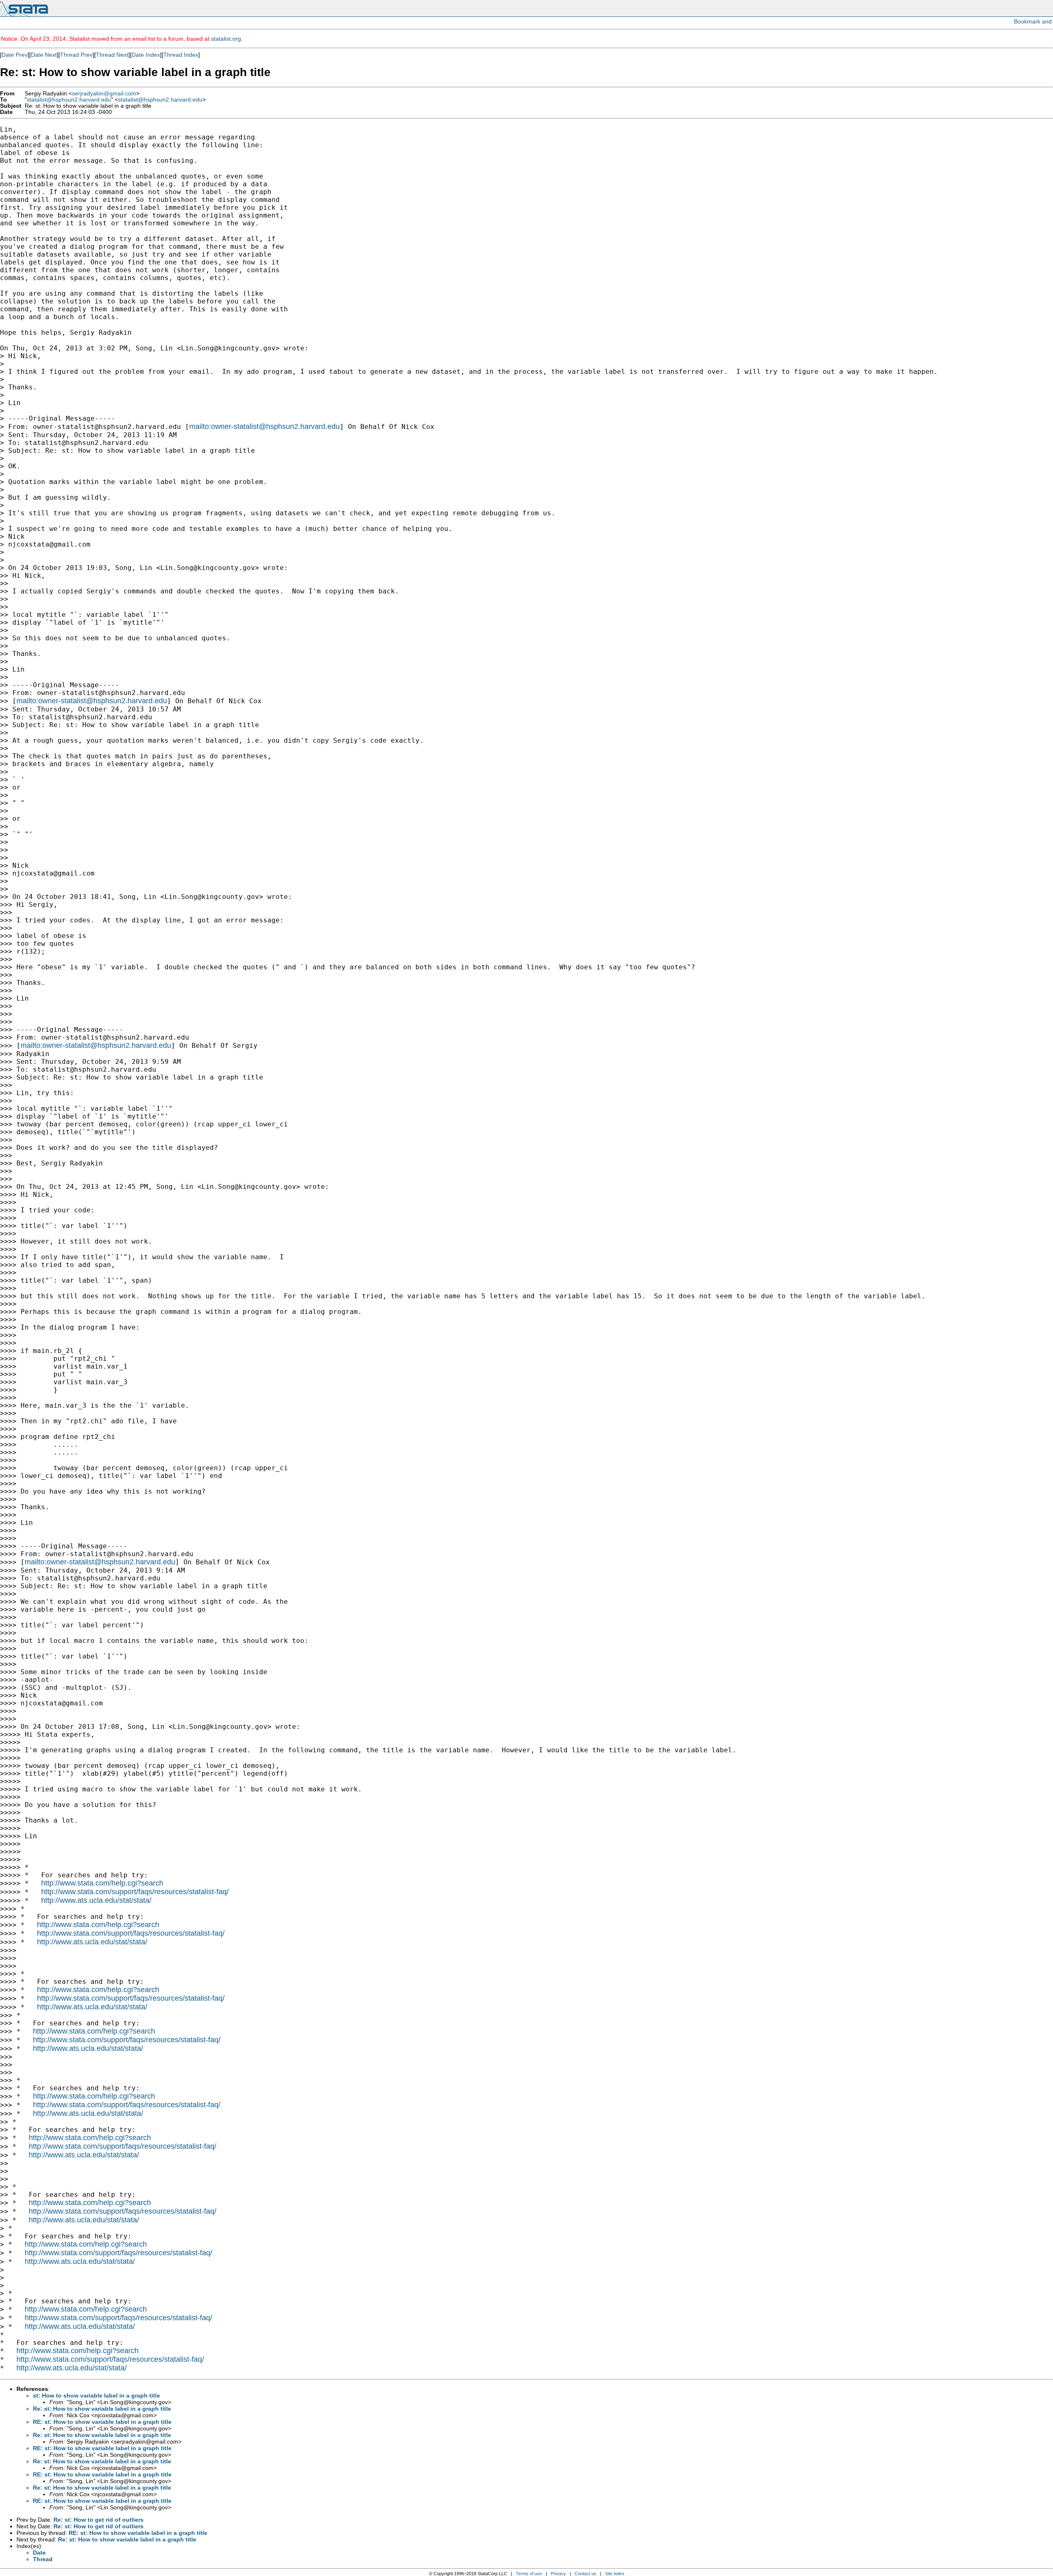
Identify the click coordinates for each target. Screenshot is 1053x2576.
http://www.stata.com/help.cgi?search (102, 1883)
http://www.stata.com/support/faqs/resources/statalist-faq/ (135, 1892)
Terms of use (529, 2574)
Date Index (146, 55)
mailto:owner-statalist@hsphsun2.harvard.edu (264, 426)
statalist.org (226, 39)
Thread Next (112, 55)
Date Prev (15, 55)
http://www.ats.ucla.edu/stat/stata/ (96, 1900)
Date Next (44, 55)
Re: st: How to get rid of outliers (99, 2520)
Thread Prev (76, 55)
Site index (615, 2574)
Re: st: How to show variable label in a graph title (102, 2409)
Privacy (558, 2574)
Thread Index (181, 55)
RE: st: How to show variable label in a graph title (102, 2422)
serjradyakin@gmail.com (104, 94)
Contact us (586, 2574)
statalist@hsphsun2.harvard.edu (69, 100)
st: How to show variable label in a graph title (96, 2395)
